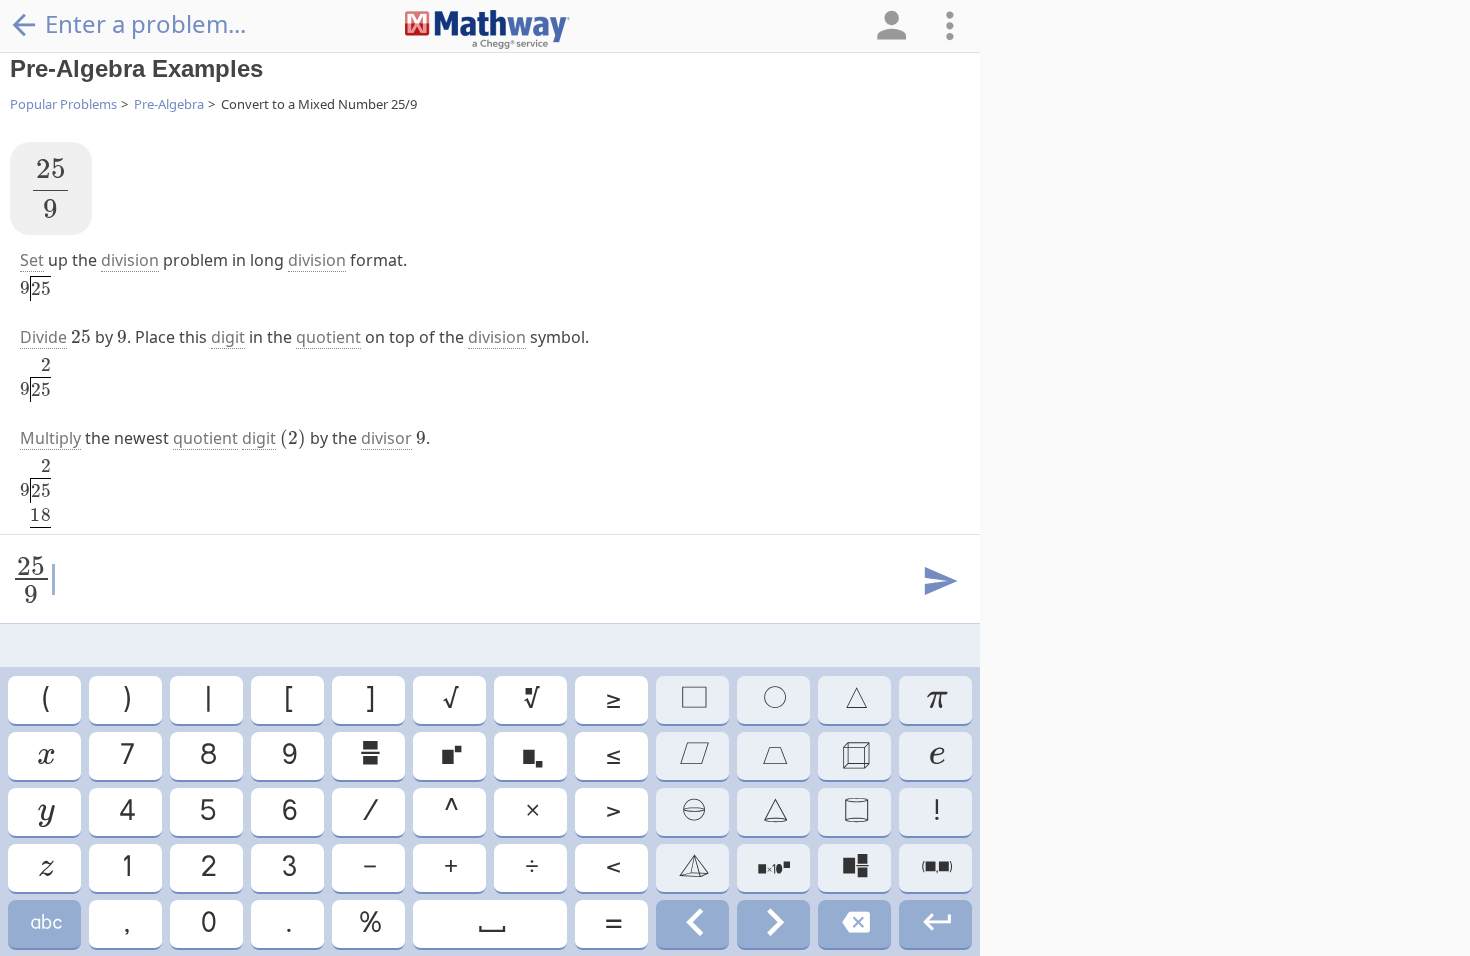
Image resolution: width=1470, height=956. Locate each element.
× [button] (531, 811)
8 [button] (207, 755)
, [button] (125, 923)
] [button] (368, 699)
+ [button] (449, 867)
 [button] (693, 923)
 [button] (692, 867)
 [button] (45, 867)
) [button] (125, 699)
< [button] (612, 867)
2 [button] (207, 867)
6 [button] (288, 811)
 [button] (854, 923)
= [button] (612, 923)
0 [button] (207, 923)
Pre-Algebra (169, 104)
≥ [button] (612, 699)
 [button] (490, 923)
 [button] (45, 923)
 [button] (369, 755)
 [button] (855, 699)
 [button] (773, 755)
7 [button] (126, 755)
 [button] (692, 811)
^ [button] (450, 811)
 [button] (774, 923)
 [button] (935, 923)
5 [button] (206, 811)
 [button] (44, 755)
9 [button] (288, 755)
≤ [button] (612, 755)
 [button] (693, 755)
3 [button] (288, 867)
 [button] (774, 811)
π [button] (936, 699)
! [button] (935, 811)
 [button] (854, 755)
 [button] (936, 755)
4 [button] (126, 811)
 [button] (530, 699)
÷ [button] (530, 867)
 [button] (854, 867)
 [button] (692, 699)
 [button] (531, 755)
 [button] (45, 811)
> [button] (612, 811)
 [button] (450, 755)
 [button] (935, 867)
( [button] (44, 699)
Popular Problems (63, 104)
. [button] (287, 923)
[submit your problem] (939, 582)
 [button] (855, 811)
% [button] (369, 923)
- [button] (368, 867)
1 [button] (125, 867)
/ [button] (369, 811)
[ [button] (287, 699)
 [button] (774, 867)
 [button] (773, 699)
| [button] (207, 699)
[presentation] (51, 188)
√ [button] (449, 699)
